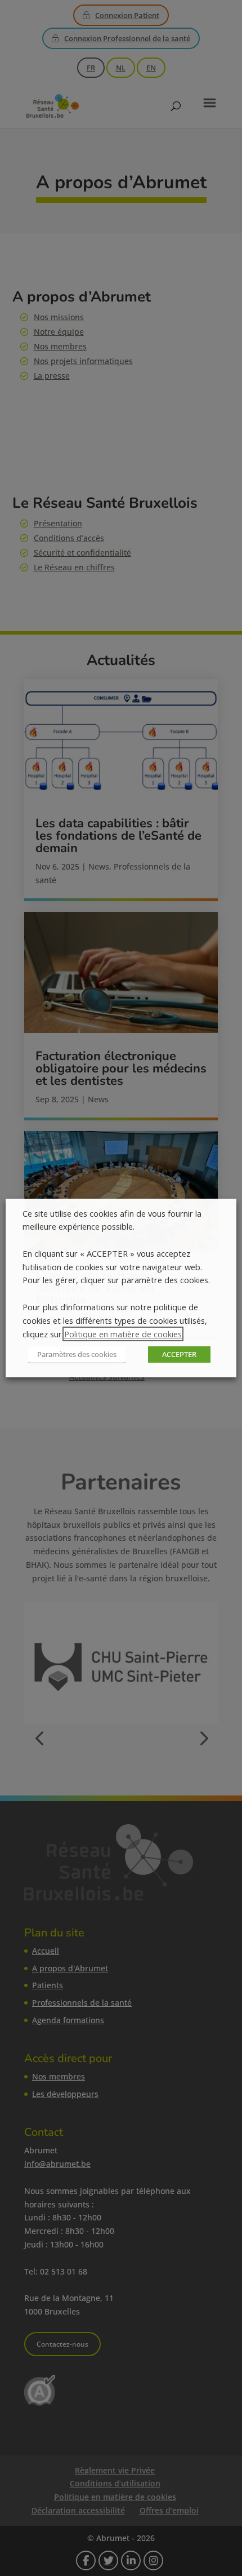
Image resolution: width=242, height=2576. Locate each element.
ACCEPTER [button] (179, 1354)
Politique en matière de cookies (123, 1334)
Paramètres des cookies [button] (77, 1354)
